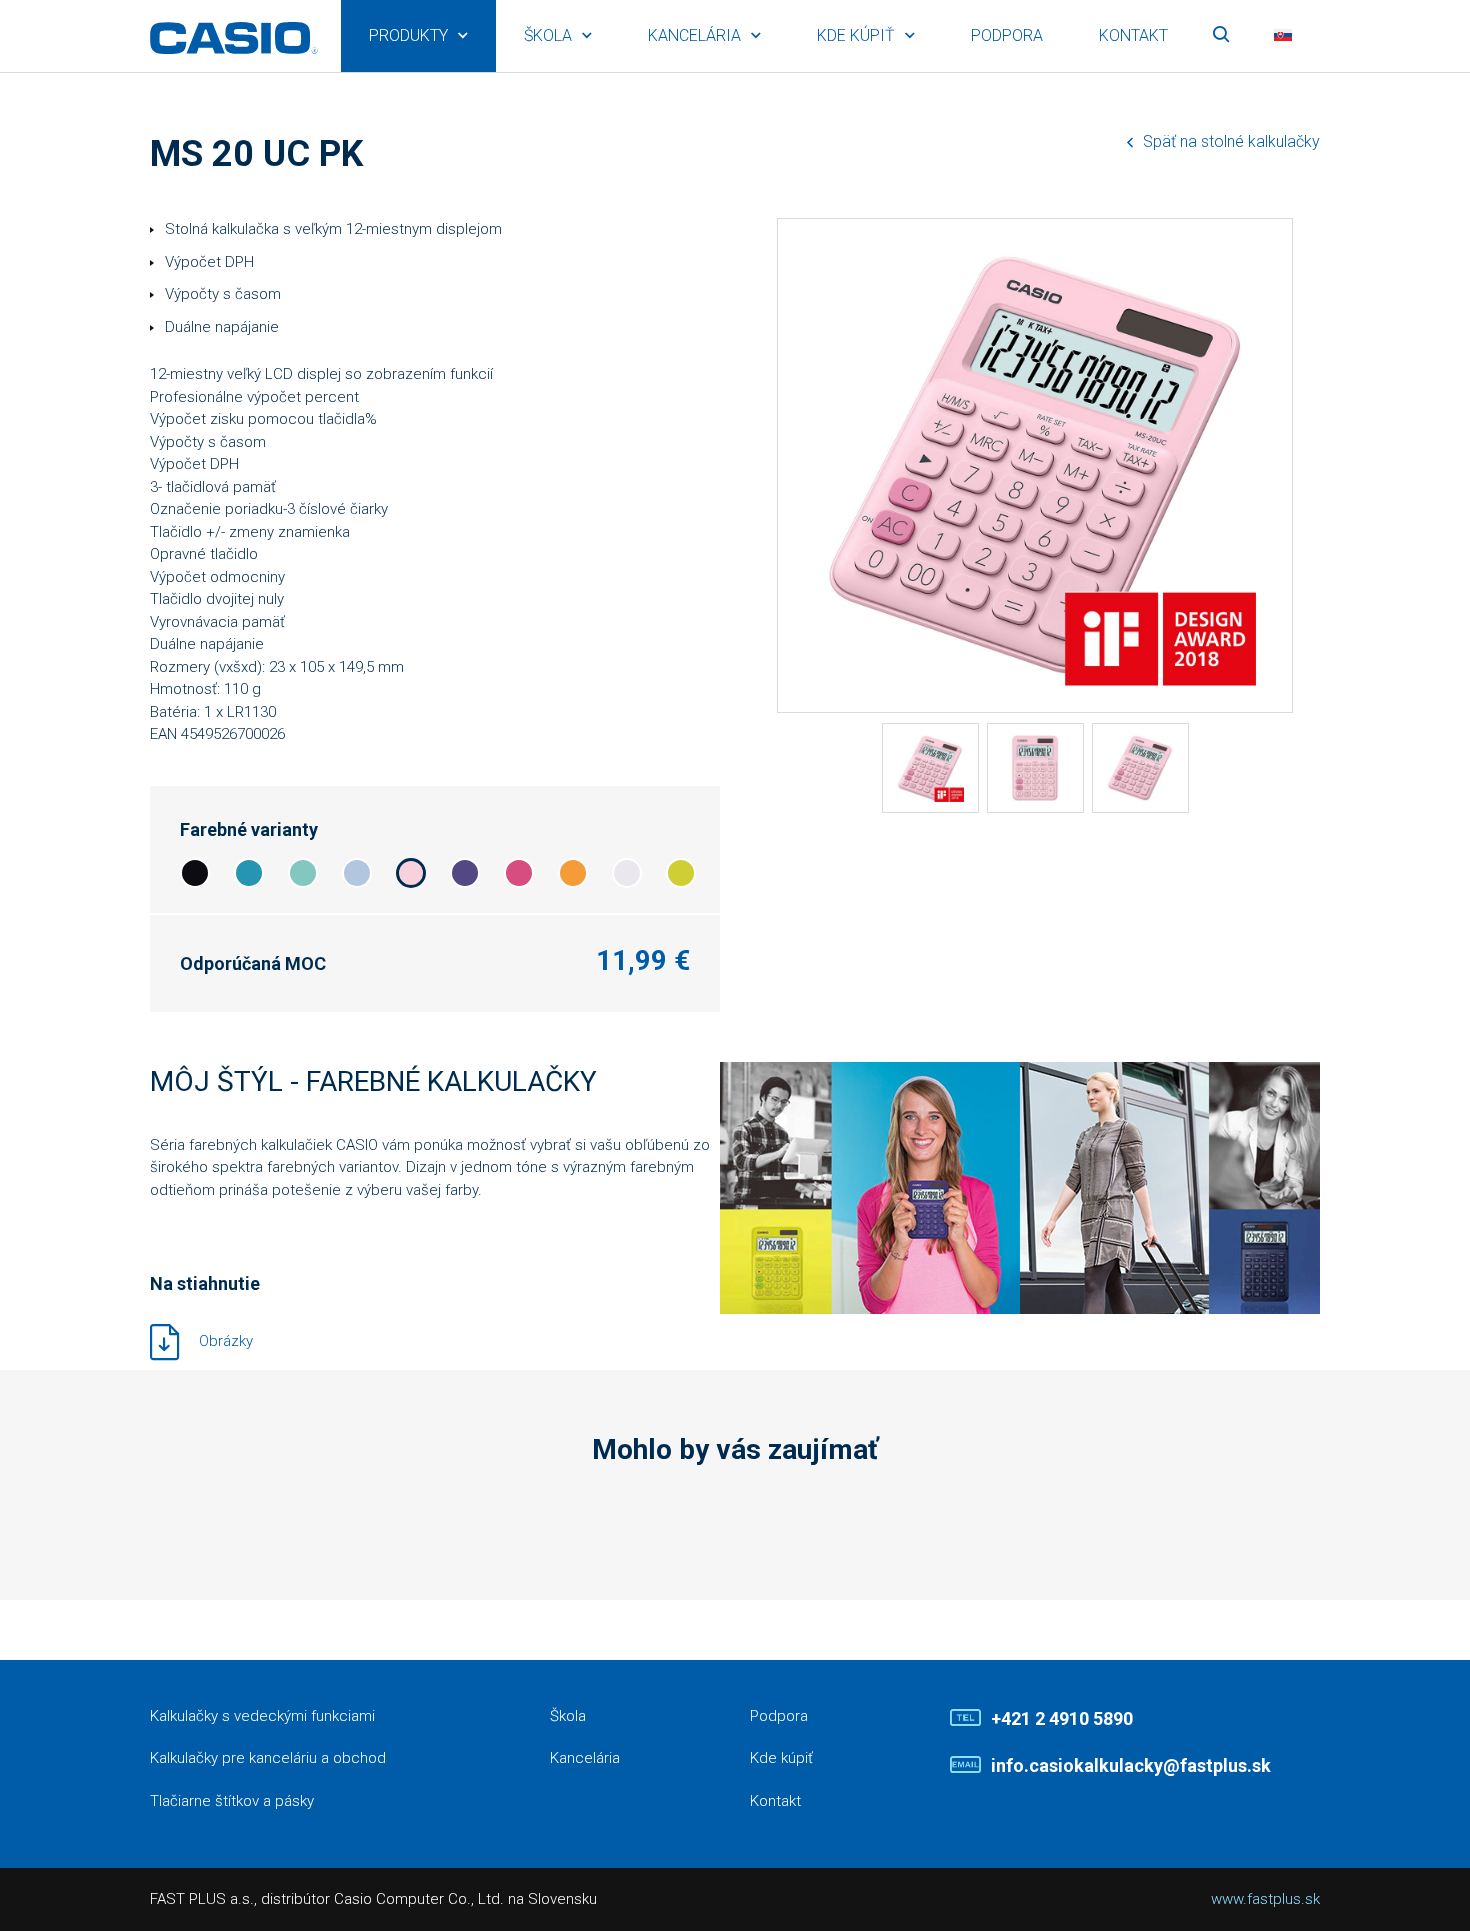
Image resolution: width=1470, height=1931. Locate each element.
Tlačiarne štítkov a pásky (232, 1801)
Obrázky (226, 1340)
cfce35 (681, 873)
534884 (465, 873)
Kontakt (1133, 35)
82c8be (303, 873)
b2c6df (357, 873)
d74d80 (519, 873)
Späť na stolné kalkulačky (1231, 141)
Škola (548, 35)
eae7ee (627, 873)
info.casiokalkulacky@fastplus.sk (1131, 1765)
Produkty (408, 35)
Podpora (1007, 35)
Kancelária (694, 35)
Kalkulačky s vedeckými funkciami (262, 1716)
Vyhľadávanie (1221, 36)
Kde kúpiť (856, 35)
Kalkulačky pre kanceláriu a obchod (268, 1758)
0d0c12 (195, 873)
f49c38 (573, 873)
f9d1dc (411, 873)
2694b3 (249, 873)
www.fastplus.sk (1265, 1899)
